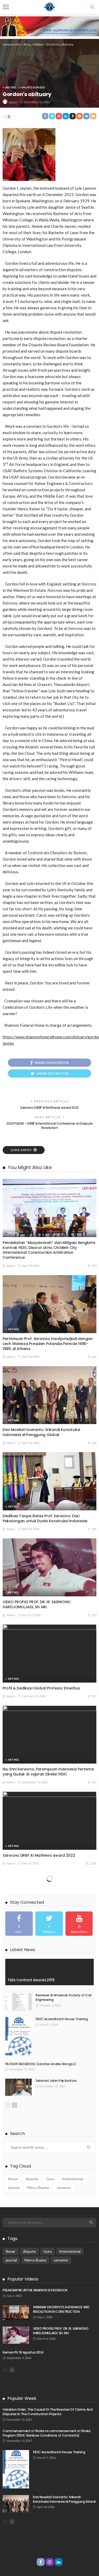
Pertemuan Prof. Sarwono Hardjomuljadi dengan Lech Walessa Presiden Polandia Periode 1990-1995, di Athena (48, 1344)
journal (14, 2187)
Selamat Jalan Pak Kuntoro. (57, 2081)
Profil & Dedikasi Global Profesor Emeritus (41, 1688)
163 (94, 1266)
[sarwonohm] (50, 6)
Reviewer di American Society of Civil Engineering (64, 1997)
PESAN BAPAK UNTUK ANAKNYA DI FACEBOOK (35, 2290)
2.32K (93, 1863)
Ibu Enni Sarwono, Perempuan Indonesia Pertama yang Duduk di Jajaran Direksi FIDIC (48, 1772)
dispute (32, 2179)
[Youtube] (79, 1924)
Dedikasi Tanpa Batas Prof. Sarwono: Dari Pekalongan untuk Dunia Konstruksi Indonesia (45, 1518)
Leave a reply (21, 1150)
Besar (13, 2179)
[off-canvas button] (6, 7)
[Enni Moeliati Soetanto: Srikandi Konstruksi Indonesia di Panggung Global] (49, 1395)
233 (94, 1615)
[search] (92, 7)
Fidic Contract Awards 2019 (31, 1980)
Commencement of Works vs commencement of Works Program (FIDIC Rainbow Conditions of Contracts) (46, 2433)
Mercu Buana (38, 2187)
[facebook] (19, 1924)
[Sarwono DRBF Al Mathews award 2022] (49, 1821)
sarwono (64, 2187)
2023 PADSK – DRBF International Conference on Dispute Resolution (49, 1126)
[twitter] (49, 1924)
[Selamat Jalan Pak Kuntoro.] (18, 2087)
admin (13, 102)
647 (94, 1782)
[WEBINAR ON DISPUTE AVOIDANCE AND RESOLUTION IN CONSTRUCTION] (16, 2313)
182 (94, 1357)
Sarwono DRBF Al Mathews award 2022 (49, 1108)
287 (94, 1696)
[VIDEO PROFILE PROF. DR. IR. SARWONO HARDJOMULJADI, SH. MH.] (49, 1567)
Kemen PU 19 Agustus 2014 (23, 2352)
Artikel (11, 87)
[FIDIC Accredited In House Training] (18, 2036)
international (73, 2179)
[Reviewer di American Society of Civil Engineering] (18, 2002)
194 (94, 1529)
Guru (50, 2179)
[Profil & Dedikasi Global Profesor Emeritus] (49, 1653)
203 (94, 1443)
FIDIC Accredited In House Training (62, 2019)
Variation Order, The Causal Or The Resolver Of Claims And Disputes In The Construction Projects (48, 2412)
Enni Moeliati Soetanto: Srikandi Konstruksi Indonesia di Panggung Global (41, 1432)
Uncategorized (33, 87)
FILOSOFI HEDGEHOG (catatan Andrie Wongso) (41, 2064)
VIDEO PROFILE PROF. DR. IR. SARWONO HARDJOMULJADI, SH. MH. (37, 1604)
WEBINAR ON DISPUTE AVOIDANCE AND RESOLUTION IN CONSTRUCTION (61, 2309)
